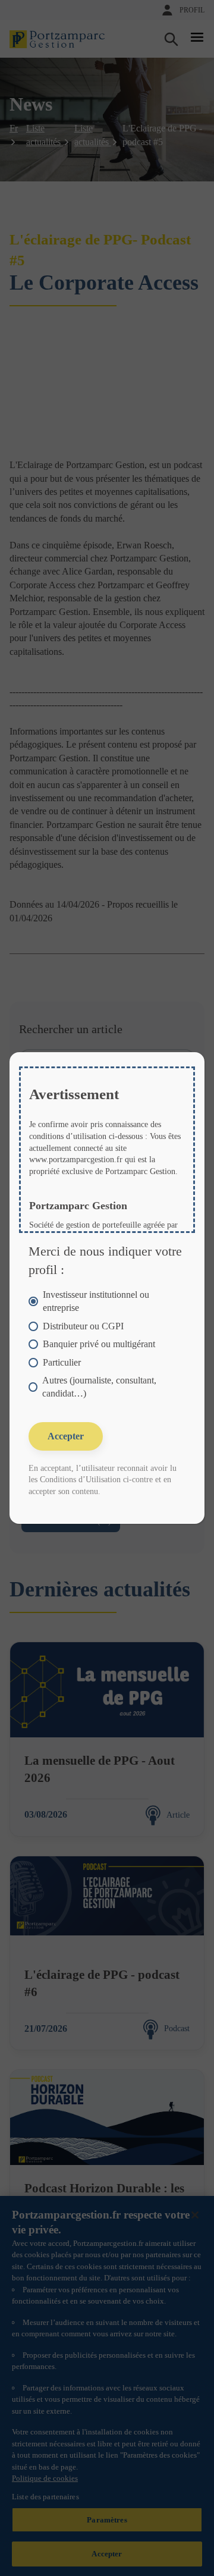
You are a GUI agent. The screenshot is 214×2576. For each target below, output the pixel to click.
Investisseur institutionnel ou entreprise (96, 1301)
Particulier (62, 1362)
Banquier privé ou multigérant (99, 1344)
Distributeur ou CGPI (83, 1326)
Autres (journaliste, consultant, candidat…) (99, 1387)
